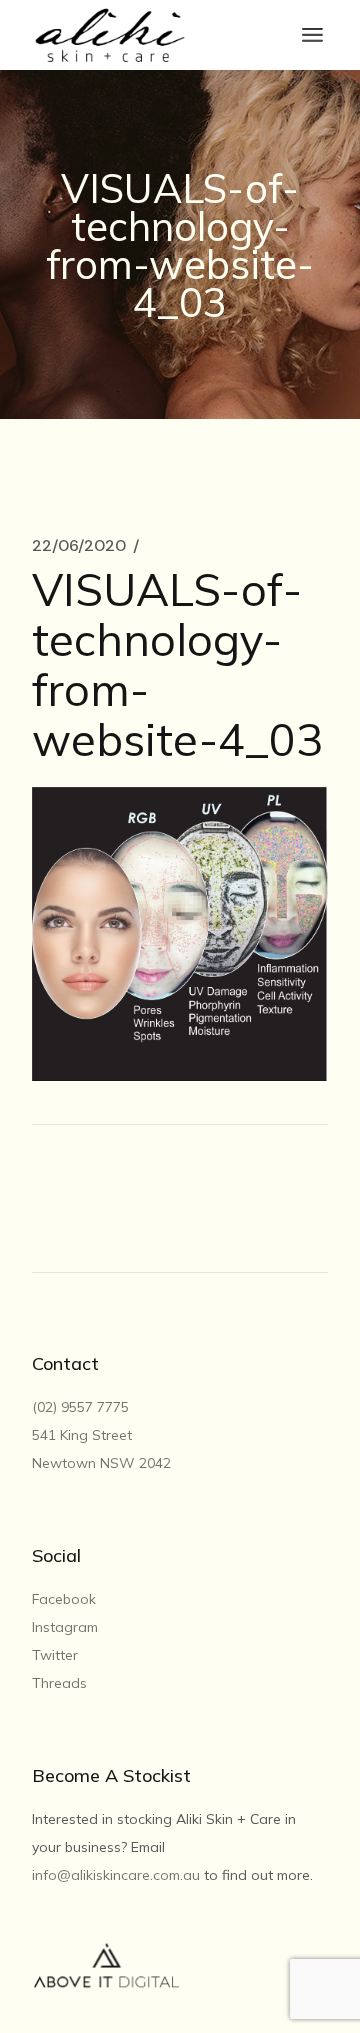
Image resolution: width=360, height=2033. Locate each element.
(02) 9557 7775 (82, 1407)
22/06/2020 (79, 546)
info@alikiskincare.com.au (116, 1875)
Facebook (64, 1599)
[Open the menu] (312, 35)
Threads (59, 1683)
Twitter (55, 1655)
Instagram (65, 1627)
